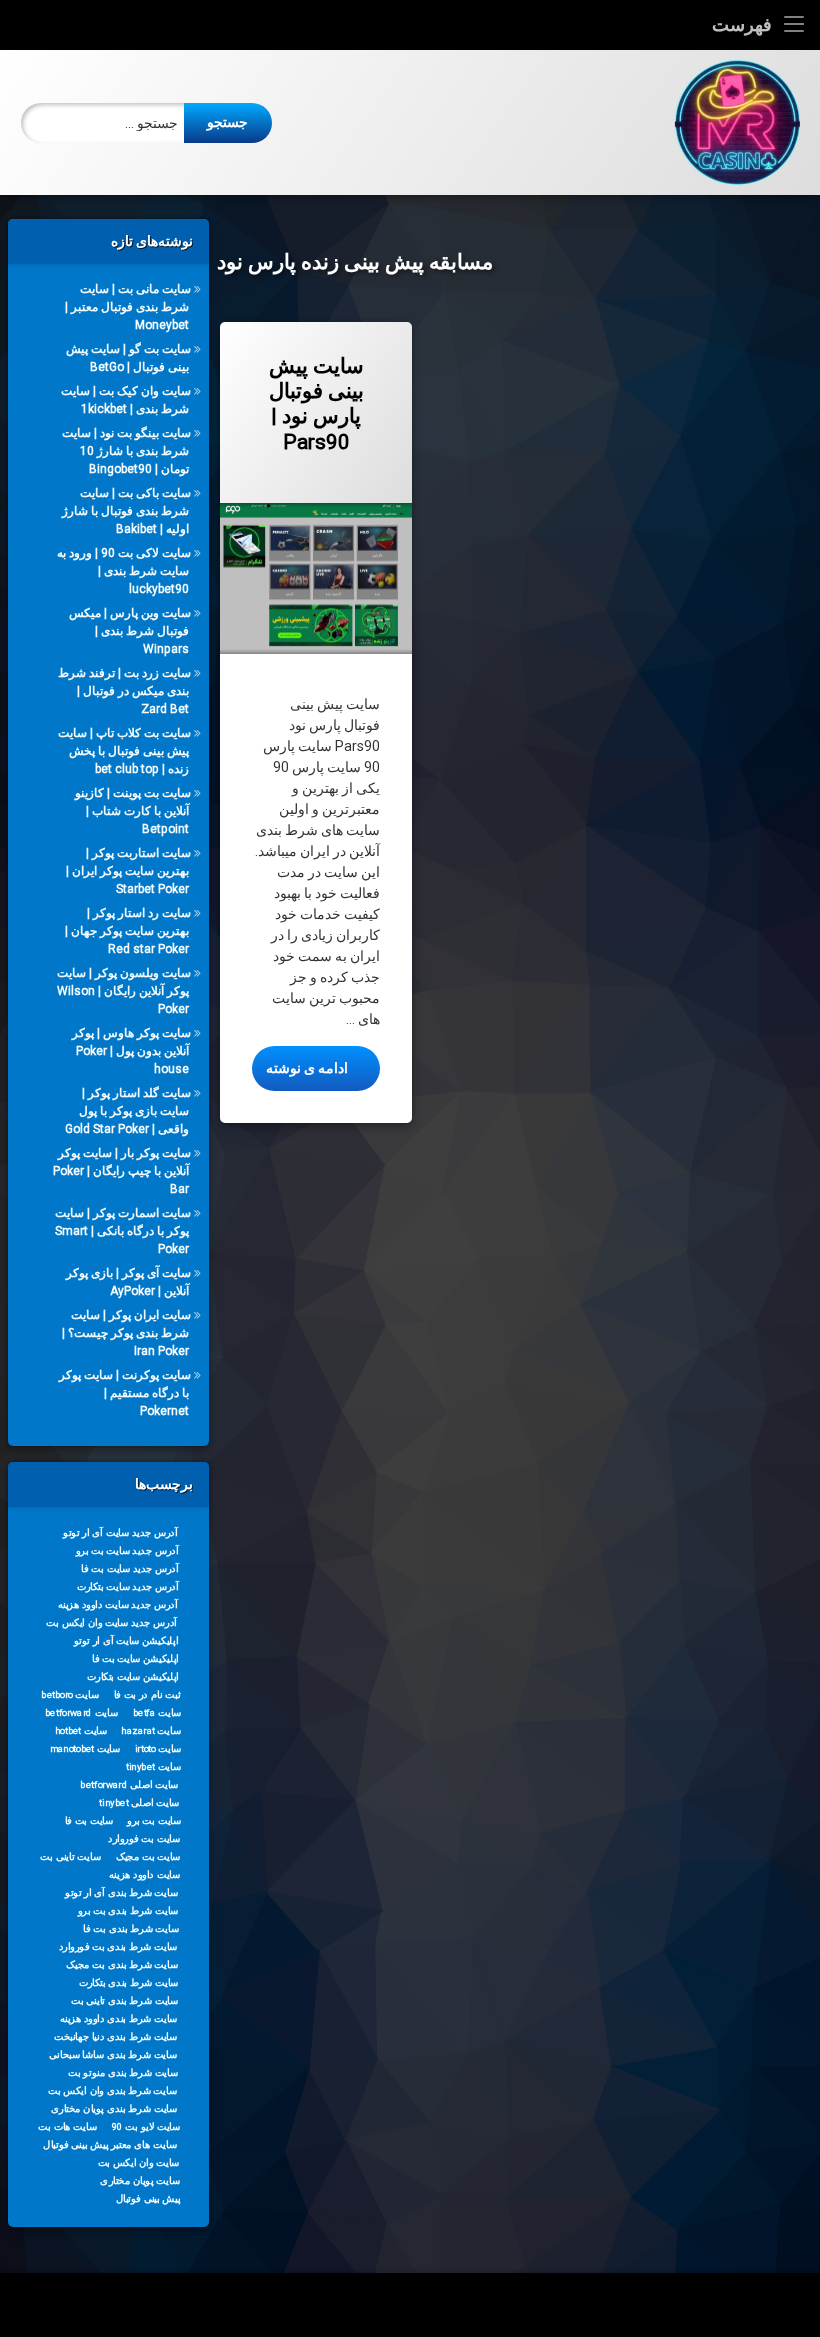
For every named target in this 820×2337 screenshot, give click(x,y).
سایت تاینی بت (70, 1856)
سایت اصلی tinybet (140, 1802)
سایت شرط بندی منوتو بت (123, 2072)
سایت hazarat (150, 1730)
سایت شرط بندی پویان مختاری (114, 2108)
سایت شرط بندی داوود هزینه (119, 2018)
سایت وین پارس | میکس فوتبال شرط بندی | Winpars (130, 631)
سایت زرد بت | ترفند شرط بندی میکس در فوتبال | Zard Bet (124, 691)
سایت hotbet (81, 1730)
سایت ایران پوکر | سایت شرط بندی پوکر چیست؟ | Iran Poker (126, 1333)
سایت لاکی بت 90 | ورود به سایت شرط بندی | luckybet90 (124, 571)
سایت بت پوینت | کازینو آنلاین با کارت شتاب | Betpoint (133, 811)
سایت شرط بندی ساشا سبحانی (113, 2054)
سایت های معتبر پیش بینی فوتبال (109, 2144)
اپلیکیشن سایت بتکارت (133, 1676)
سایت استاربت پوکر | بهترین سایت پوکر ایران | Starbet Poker (128, 871)
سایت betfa (157, 1712)
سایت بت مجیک (148, 1856)
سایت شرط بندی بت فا (130, 1928)
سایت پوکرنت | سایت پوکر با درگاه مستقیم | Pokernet (125, 1393)
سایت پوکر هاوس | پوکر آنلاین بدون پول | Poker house (131, 1051)
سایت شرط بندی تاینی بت (124, 2000)
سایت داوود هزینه (144, 1874)
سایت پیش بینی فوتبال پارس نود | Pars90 (316, 404)
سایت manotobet (85, 1748)
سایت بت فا (89, 1820)
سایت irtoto (158, 1748)
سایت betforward (81, 1712)
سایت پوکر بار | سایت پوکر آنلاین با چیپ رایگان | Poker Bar (122, 1171)
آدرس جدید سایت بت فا (129, 1568)
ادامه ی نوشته (300, 1067)
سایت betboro (70, 1694)
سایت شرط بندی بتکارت (129, 1982)
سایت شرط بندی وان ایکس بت (112, 2090)
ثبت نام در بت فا (147, 1694)
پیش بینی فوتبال (148, 2198)
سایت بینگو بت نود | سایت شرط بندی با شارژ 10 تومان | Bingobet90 (126, 451)
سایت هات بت (67, 2126)
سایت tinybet (153, 1766)
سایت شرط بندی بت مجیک (122, 1964)
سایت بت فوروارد (144, 1838)
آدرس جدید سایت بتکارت (128, 1586)
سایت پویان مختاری (139, 2180)
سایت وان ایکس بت (139, 2162)
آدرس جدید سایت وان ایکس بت (111, 1622)
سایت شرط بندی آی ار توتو (121, 1892)
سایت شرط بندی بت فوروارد (118, 1946)
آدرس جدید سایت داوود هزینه (118, 1604)
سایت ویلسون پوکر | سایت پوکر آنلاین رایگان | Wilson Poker (124, 991)
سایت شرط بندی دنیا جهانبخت (115, 2036)
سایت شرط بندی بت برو (128, 1910)
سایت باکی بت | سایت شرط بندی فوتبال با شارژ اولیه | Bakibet (126, 511)
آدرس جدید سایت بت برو (127, 1550)
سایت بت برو (154, 1820)
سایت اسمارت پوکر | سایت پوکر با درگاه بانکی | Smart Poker (123, 1231)
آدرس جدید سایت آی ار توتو (120, 1532)
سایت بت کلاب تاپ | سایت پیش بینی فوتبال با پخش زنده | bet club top (124, 751)
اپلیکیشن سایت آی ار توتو (126, 1640)
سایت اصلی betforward (130, 1784)
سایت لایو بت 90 (146, 2126)
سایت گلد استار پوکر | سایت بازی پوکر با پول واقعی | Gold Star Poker (128, 1111)
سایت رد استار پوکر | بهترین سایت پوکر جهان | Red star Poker (128, 931)
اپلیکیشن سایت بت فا (135, 1658)
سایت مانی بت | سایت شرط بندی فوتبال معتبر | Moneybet (128, 307)
